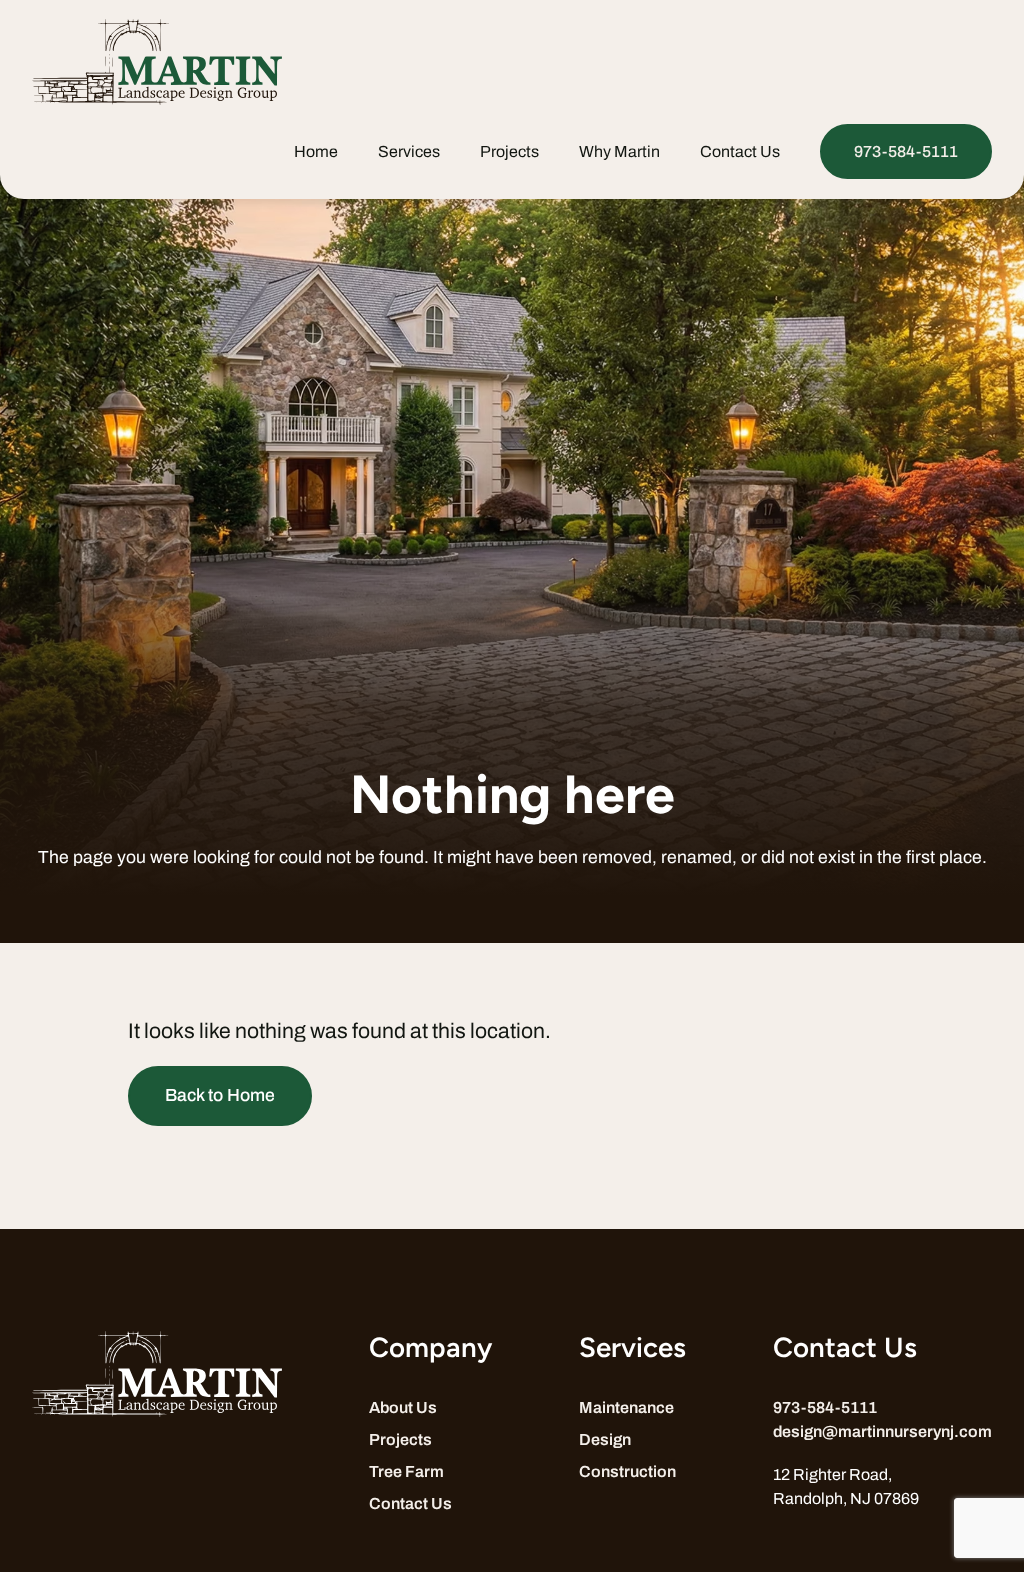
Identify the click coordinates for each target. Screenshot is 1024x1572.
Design (605, 1439)
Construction (627, 1471)
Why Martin (619, 151)
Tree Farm (406, 1471)
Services (409, 151)
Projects (509, 151)
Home (316, 151)
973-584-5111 (906, 151)
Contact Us (740, 151)
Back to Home (220, 1095)
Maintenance (626, 1407)
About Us (403, 1407)
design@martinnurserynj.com (882, 1431)
